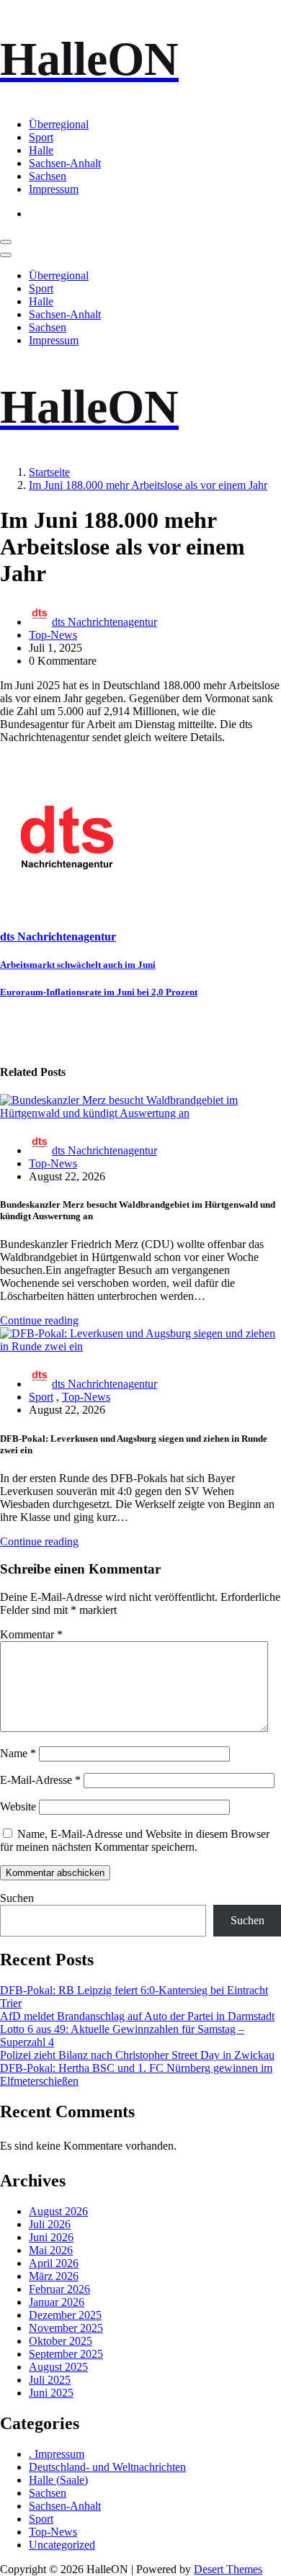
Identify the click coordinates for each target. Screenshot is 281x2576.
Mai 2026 (51, 2250)
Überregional (59, 124)
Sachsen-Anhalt (65, 163)
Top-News (53, 635)
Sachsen (48, 176)
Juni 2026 (51, 2237)
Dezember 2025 (65, 2315)
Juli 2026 (50, 2224)
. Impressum (57, 2454)
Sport (41, 137)
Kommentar (31, 1634)
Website (18, 1807)
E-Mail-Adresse (40, 1780)
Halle (41, 150)
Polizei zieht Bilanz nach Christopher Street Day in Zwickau (137, 2055)
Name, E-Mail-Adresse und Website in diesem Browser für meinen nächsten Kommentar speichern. (135, 1840)
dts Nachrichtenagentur (104, 622)
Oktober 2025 (61, 2341)
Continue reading (39, 1320)
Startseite (49, 472)
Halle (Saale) (58, 2480)
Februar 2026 (59, 2289)
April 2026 (54, 2263)
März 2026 (54, 2276)
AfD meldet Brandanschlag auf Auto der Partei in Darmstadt (137, 2016)
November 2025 (66, 2328)
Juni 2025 (51, 2393)
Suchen (17, 1898)
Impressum (54, 189)
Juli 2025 (50, 2380)
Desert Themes (228, 2569)
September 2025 (66, 2354)
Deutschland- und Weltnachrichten (107, 2467)
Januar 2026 (57, 2302)
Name (18, 1753)
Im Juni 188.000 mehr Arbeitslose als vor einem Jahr (148, 485)
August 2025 (58, 2367)
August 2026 (58, 2211)
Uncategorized (62, 2545)
